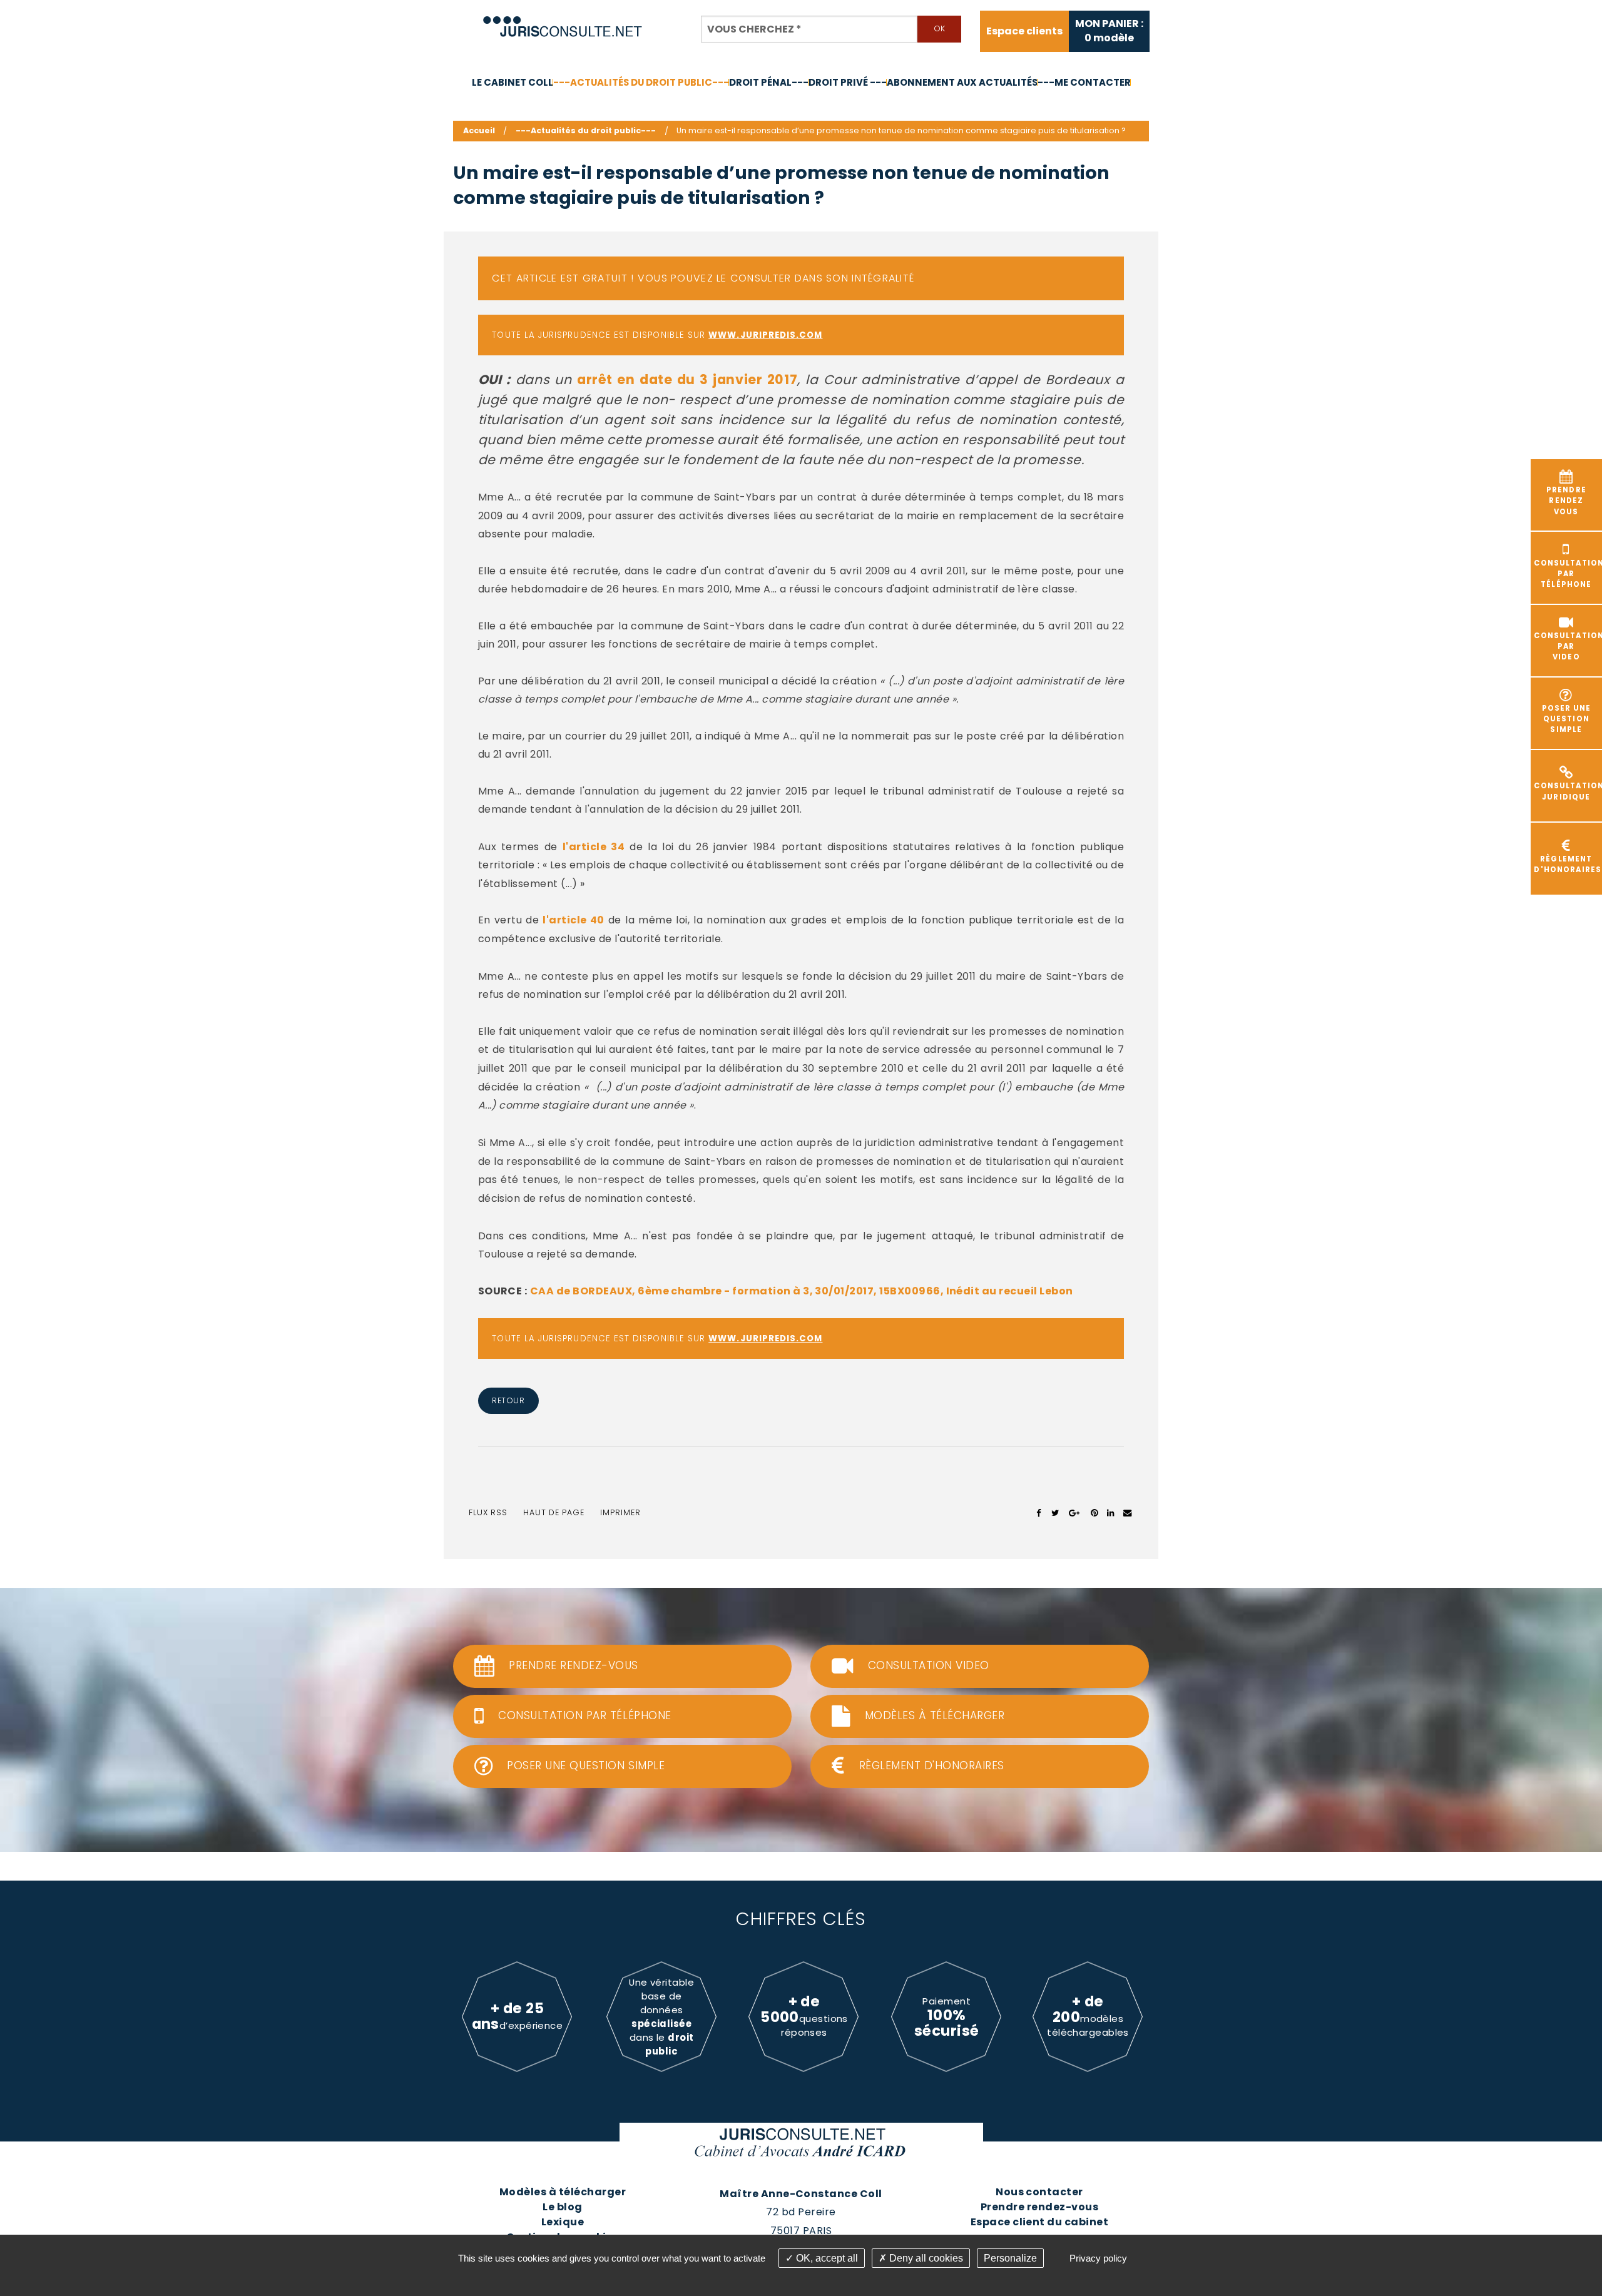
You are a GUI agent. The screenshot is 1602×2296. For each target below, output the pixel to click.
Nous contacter (1039, 2192)
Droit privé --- (848, 82)
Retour (508, 1400)
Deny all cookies (925, 2258)
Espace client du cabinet (1040, 2222)
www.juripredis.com (765, 335)
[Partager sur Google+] (1075, 1513)
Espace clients (1024, 31)
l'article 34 (594, 847)
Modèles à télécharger (563, 2192)
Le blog (562, 2207)
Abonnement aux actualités (962, 82)
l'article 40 (573, 920)
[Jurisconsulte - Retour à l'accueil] (563, 21)
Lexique (563, 2222)
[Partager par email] (1128, 1513)
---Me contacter (1084, 82)
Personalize (1010, 2258)
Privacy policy (1098, 2258)
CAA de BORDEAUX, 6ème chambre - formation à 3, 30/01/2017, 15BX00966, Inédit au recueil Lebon (802, 1291)
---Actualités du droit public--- (641, 82)
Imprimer (620, 1512)
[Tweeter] (1055, 1513)
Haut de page (554, 1512)
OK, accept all (826, 2258)
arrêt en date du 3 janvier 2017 (687, 379)
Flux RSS (488, 1512)
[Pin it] (1094, 1513)
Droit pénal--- (769, 82)
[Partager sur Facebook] (1039, 1513)
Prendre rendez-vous (1039, 2207)
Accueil (479, 130)
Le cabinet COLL (513, 82)
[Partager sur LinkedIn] (1110, 1513)
